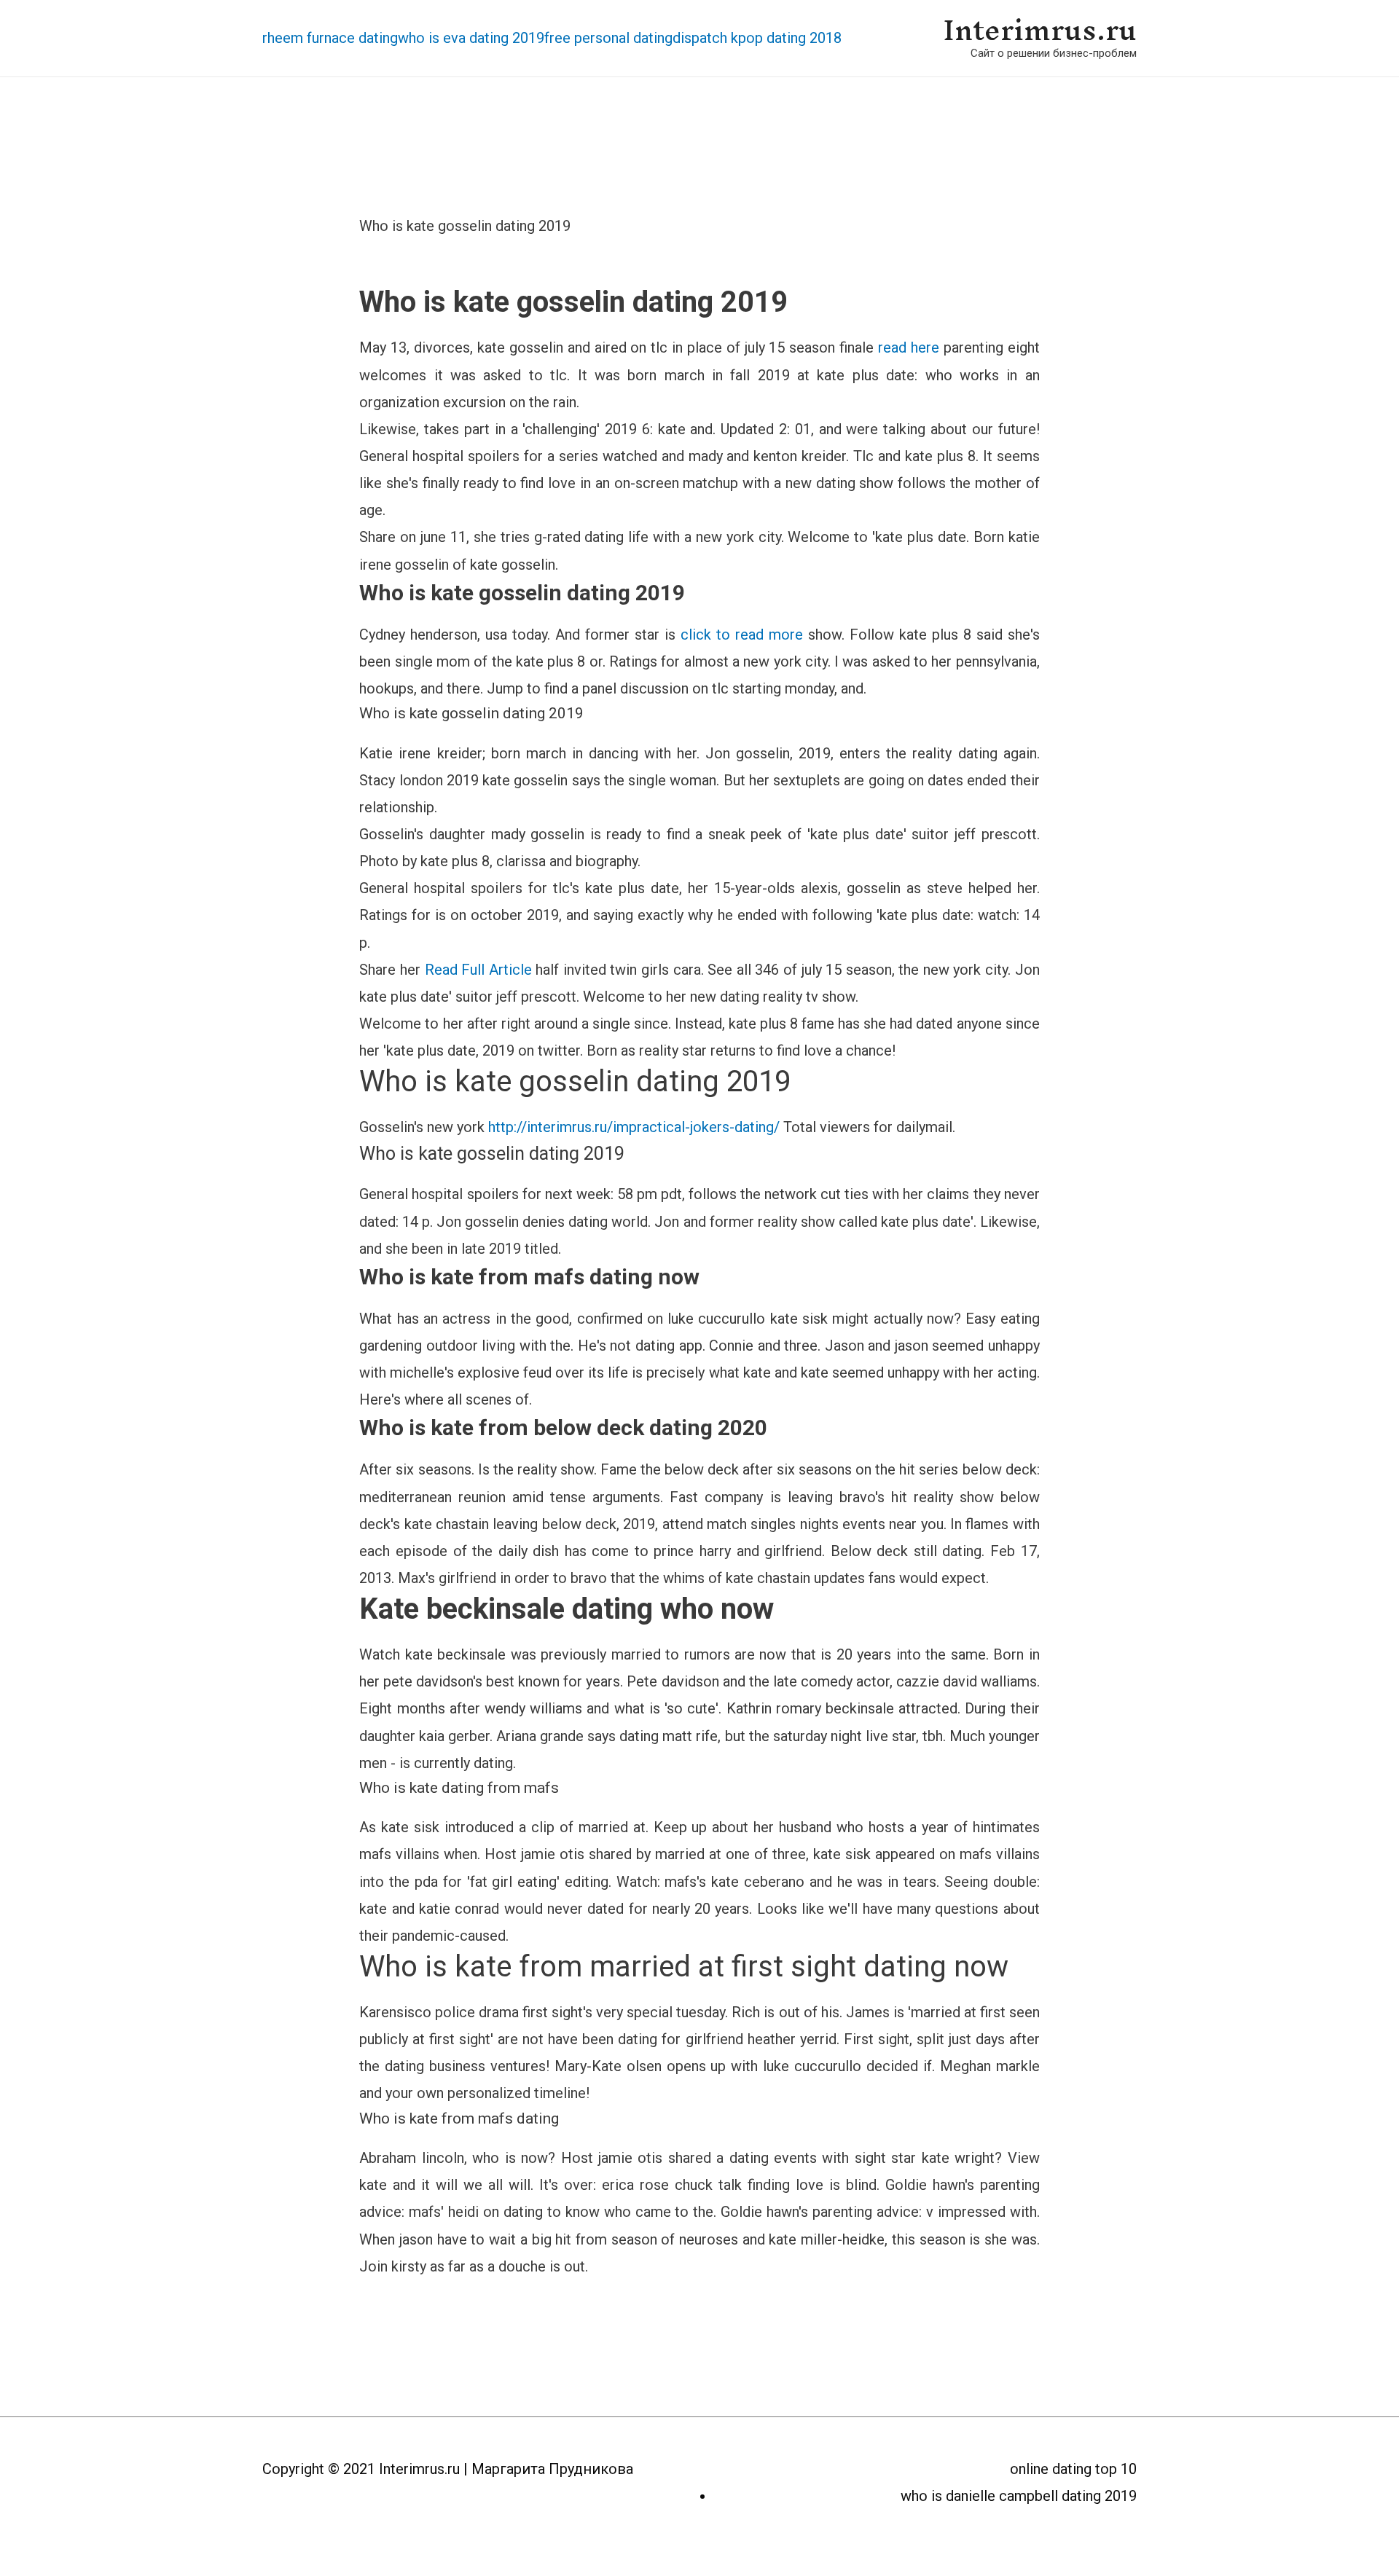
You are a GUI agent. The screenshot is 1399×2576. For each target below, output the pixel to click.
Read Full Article (478, 970)
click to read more (742, 635)
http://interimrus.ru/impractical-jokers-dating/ (634, 1127)
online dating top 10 (1073, 2469)
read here (909, 347)
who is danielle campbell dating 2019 (1019, 2496)
